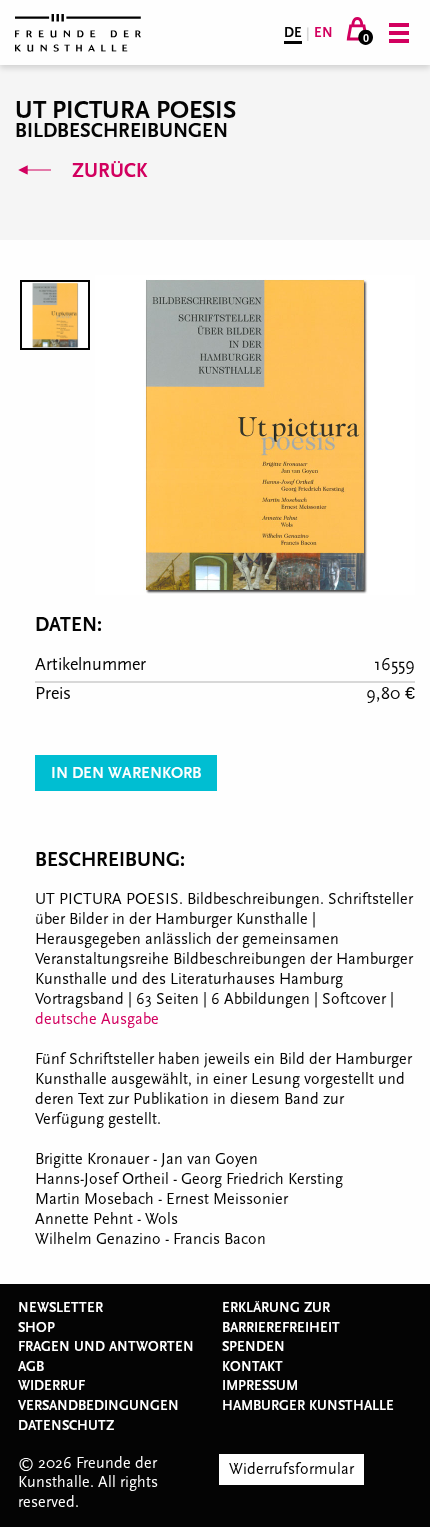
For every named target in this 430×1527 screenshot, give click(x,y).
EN (323, 33)
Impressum (260, 1386)
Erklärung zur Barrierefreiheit (281, 1318)
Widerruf (51, 1386)
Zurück (107, 171)
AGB (31, 1367)
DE (293, 33)
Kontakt (252, 1367)
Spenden (253, 1347)
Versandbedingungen (98, 1406)
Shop (36, 1328)
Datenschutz (66, 1426)
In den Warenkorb (126, 773)
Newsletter (60, 1308)
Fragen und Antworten (106, 1347)
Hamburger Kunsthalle (308, 1406)
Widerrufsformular (291, 1469)
